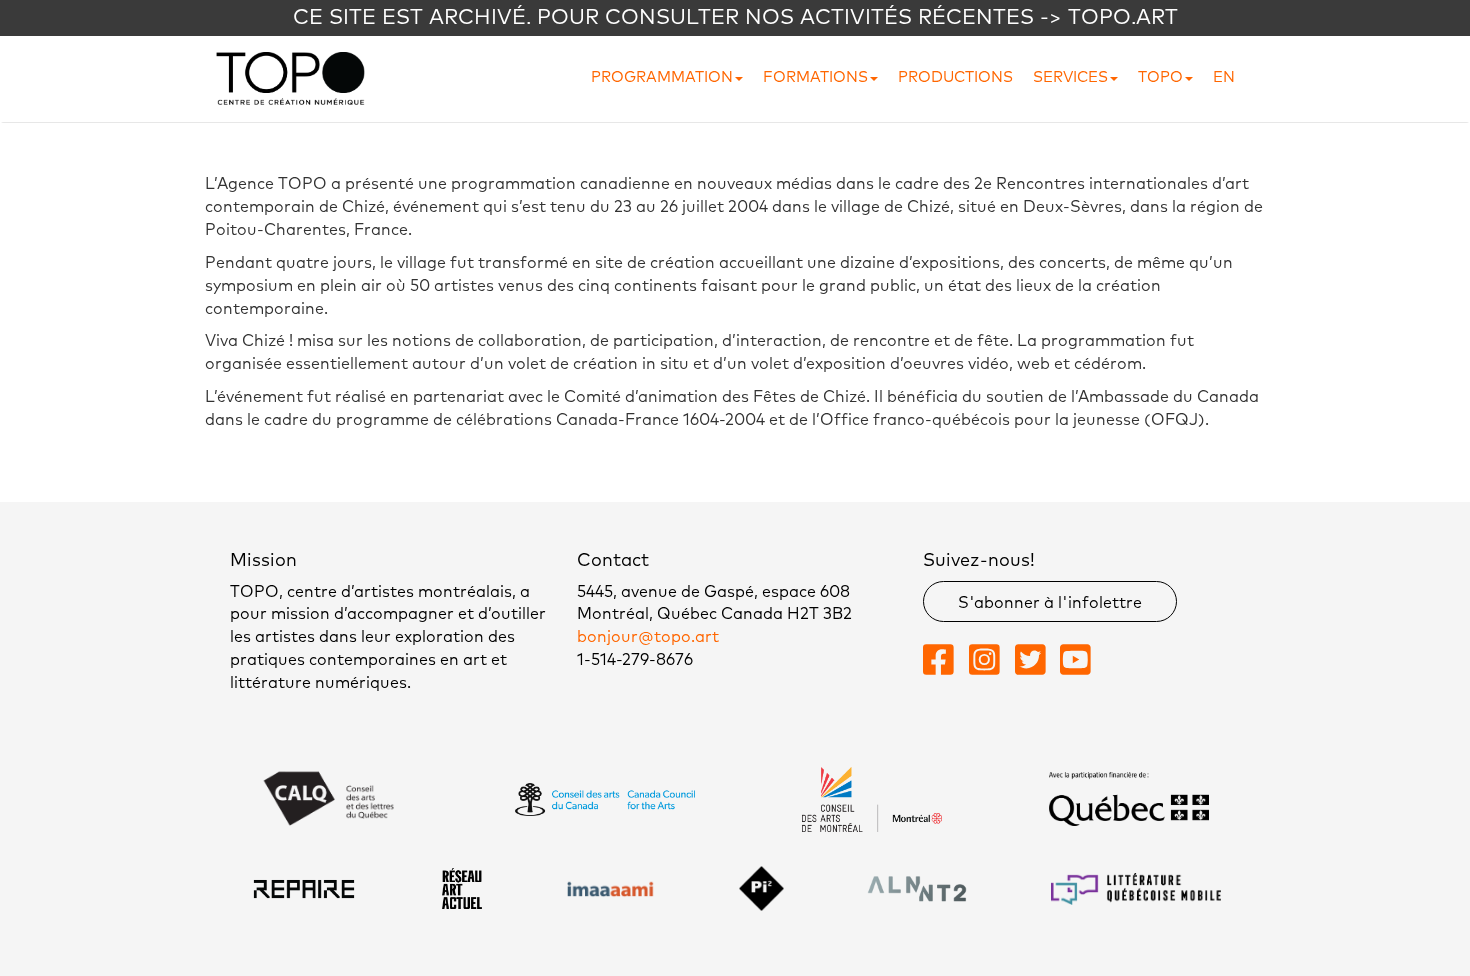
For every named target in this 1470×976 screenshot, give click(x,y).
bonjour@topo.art (648, 637)
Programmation (662, 77)
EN (1224, 77)
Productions (955, 77)
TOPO (1160, 77)
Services (1070, 77)
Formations (815, 77)
